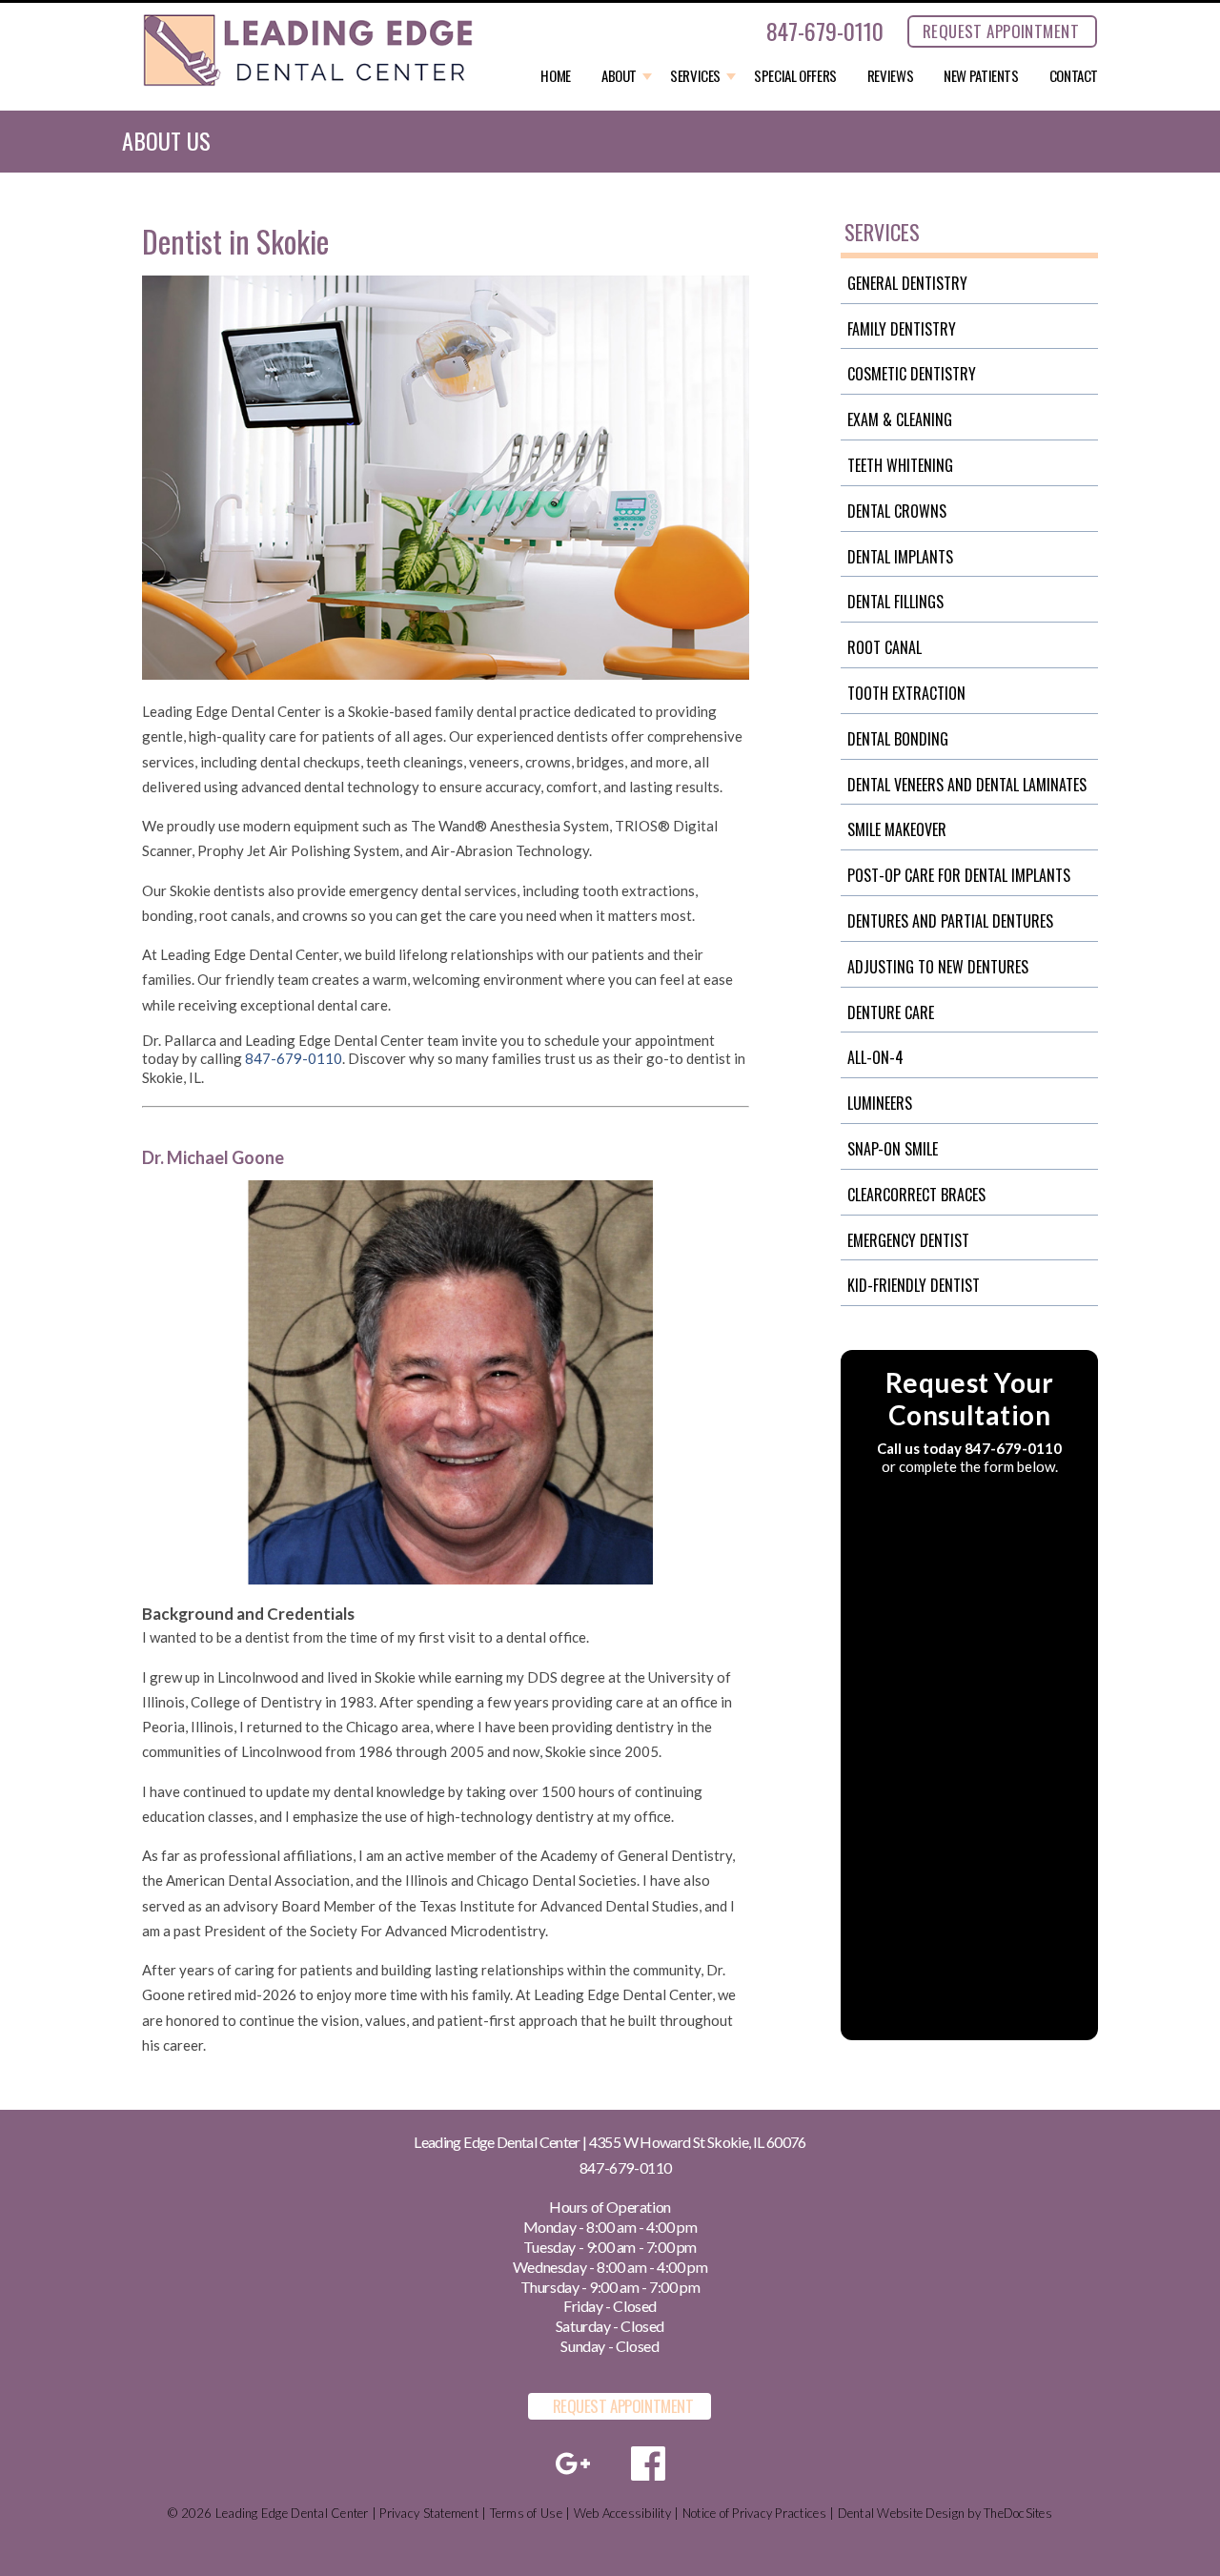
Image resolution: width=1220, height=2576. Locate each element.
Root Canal (884, 647)
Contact (1074, 76)
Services (695, 76)
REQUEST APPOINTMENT (1001, 31)
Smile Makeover (897, 829)
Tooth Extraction (906, 693)
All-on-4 (875, 1057)
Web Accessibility (622, 2513)
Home (556, 76)
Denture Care (891, 1012)
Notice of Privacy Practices (754, 2513)
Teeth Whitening (900, 465)
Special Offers (795, 76)
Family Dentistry (902, 329)
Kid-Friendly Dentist (914, 1285)
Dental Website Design (901, 2513)
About (619, 76)
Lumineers (880, 1103)
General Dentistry (907, 283)
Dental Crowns (897, 511)
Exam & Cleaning (900, 419)
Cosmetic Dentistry (912, 374)
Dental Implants (900, 557)
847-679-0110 (825, 31)
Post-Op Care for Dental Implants (959, 875)
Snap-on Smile (893, 1149)
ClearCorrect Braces (916, 1195)
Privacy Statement (428, 2513)
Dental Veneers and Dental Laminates (967, 785)
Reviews (890, 76)
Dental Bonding (898, 739)
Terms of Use (526, 2513)
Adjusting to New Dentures (938, 967)
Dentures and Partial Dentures (950, 921)
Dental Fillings (895, 602)
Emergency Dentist (908, 1240)
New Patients (981, 76)
